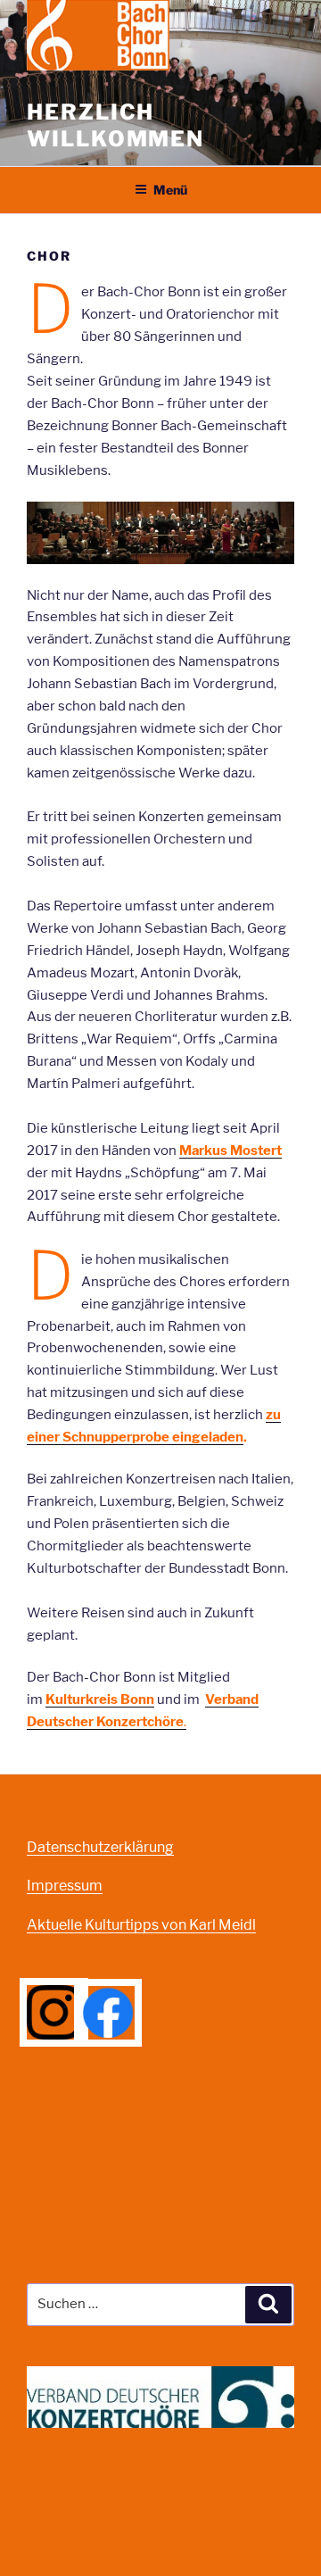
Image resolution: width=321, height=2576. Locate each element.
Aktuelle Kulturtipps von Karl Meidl (141, 1925)
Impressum (65, 1886)
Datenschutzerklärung (100, 1847)
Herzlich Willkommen (115, 125)
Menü (170, 190)
